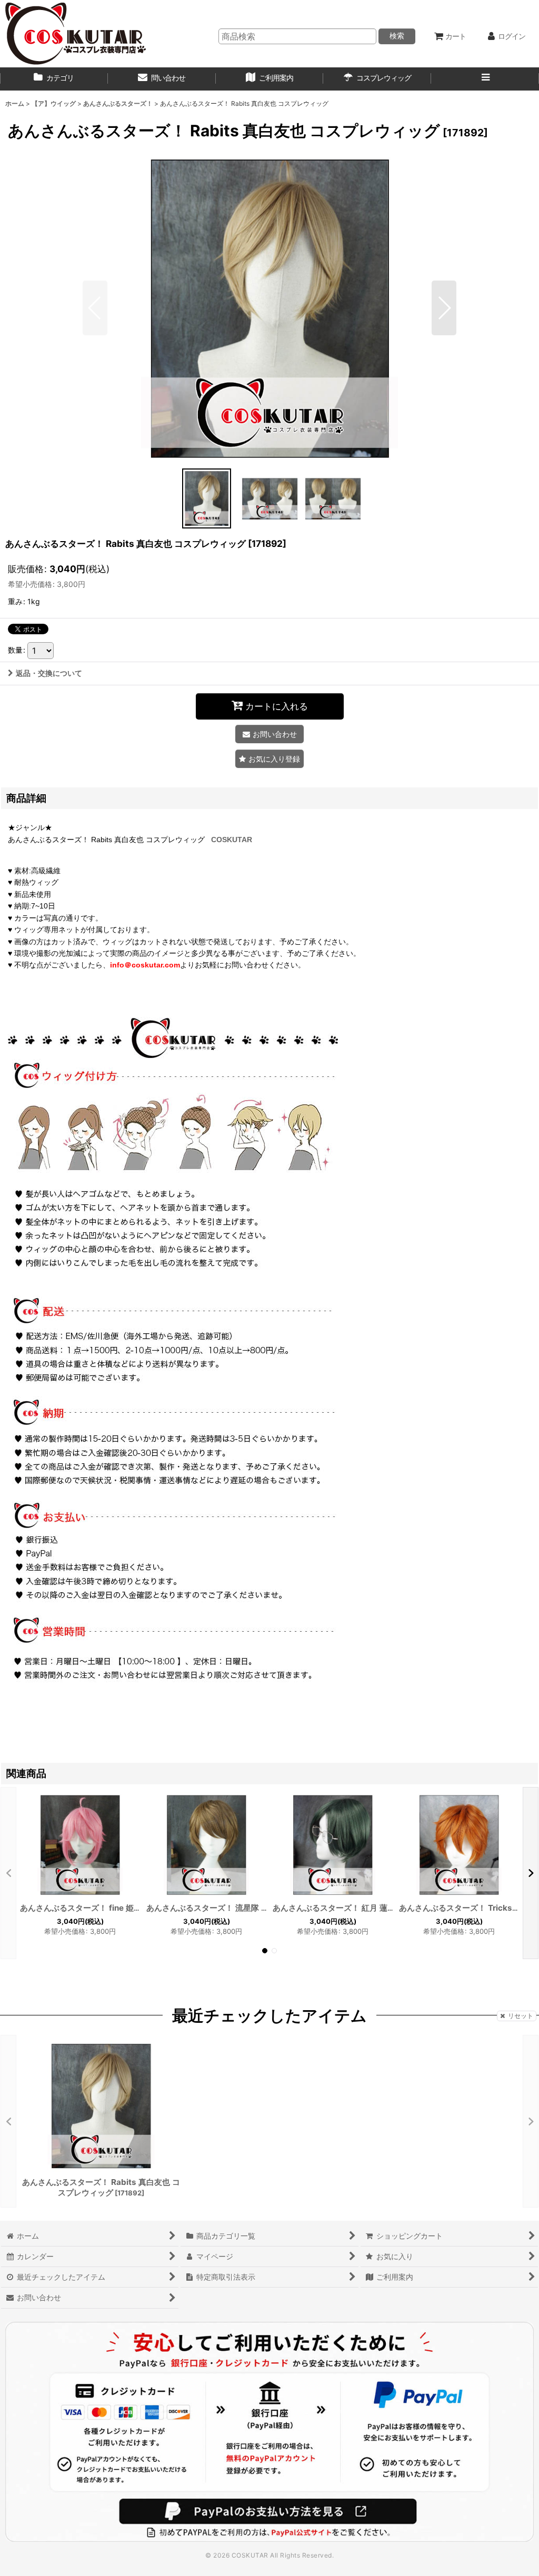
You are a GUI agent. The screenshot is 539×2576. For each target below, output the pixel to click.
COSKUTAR (232, 840)
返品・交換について (49, 673)
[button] (485, 79)
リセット (521, 2016)
